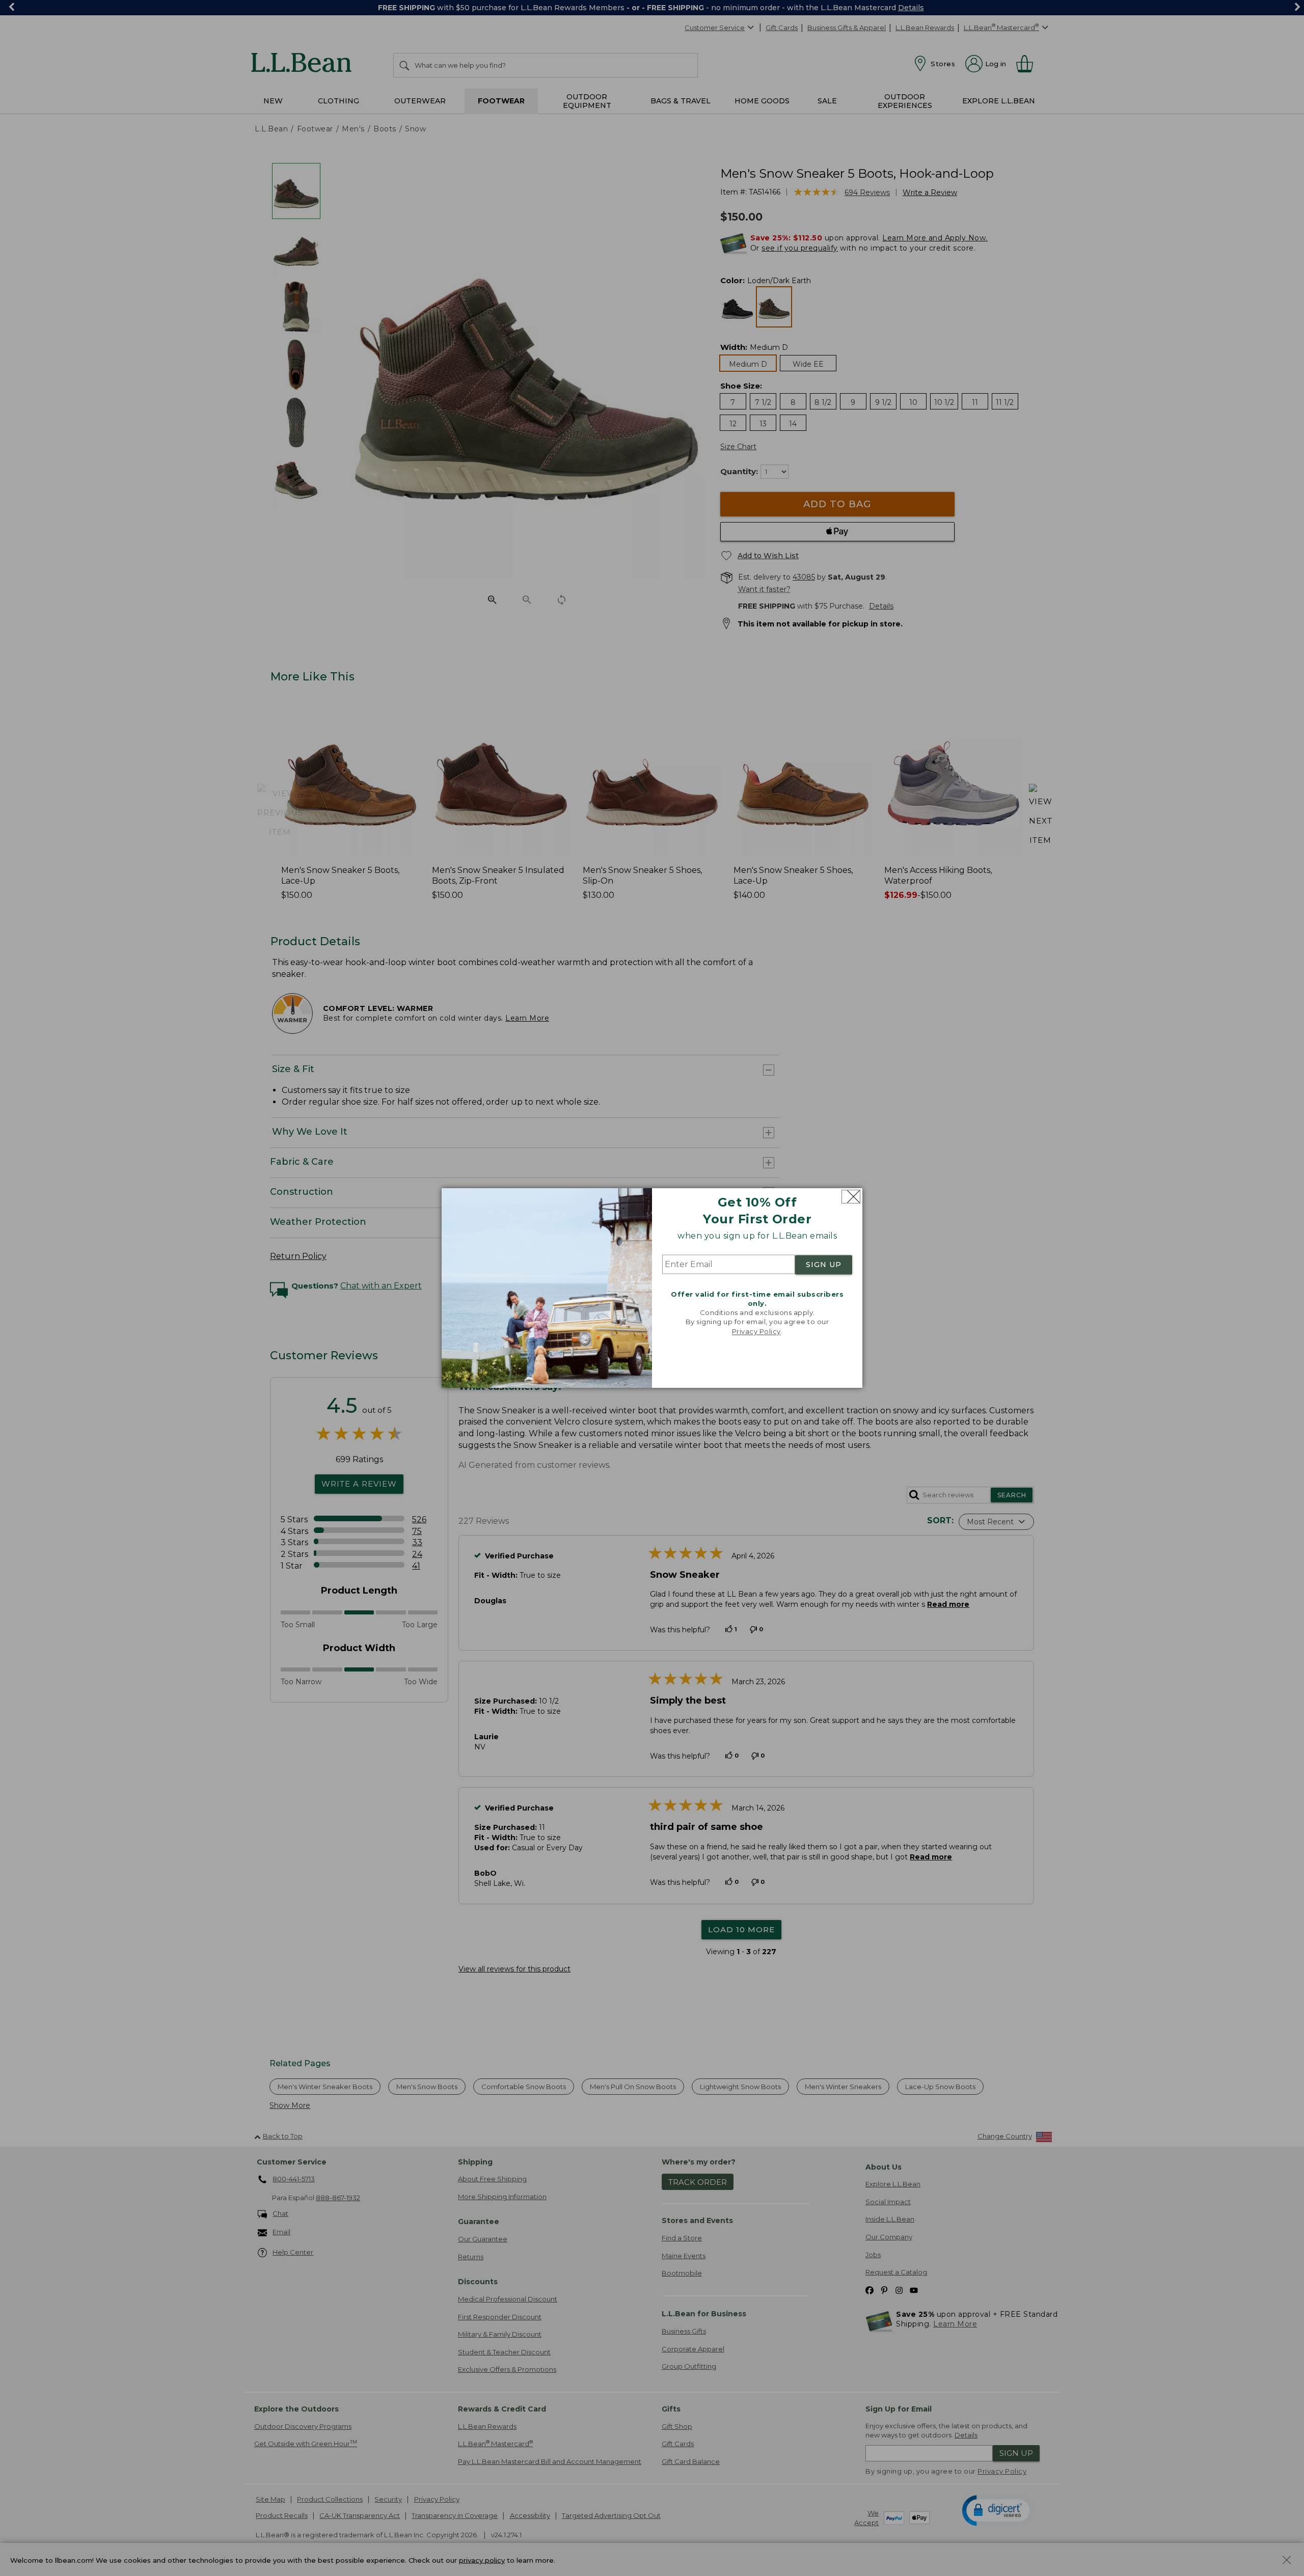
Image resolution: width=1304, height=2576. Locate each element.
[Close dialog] (851, 1197)
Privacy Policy (756, 1331)
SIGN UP (824, 1265)
